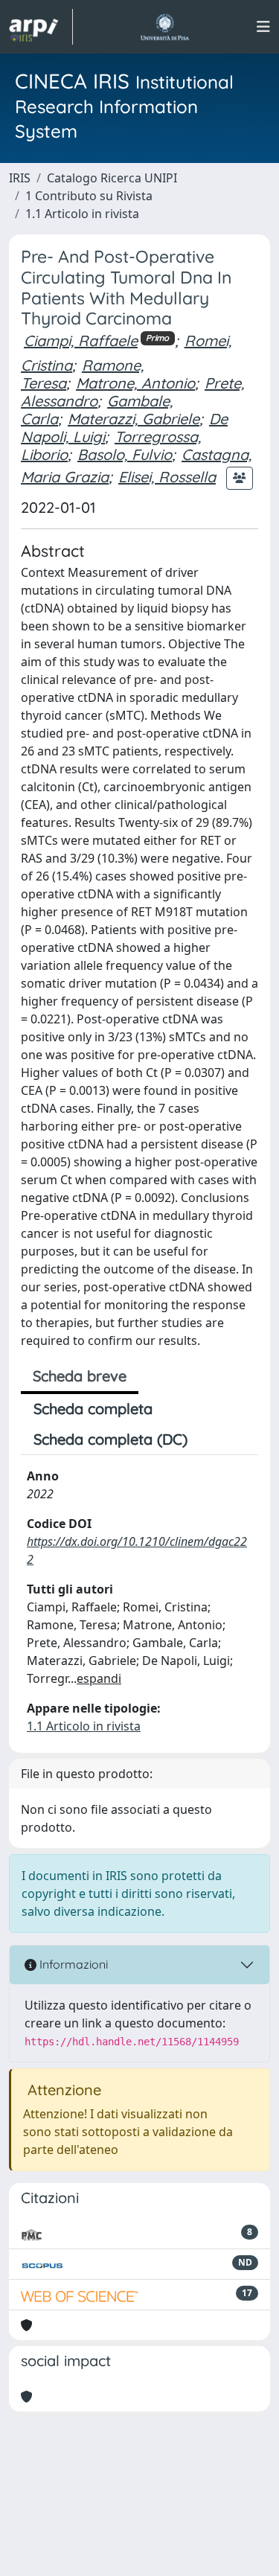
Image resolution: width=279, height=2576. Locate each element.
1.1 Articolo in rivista (82, 214)
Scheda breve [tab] (80, 1376)
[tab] (213, 1439)
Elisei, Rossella (167, 477)
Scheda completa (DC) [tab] (110, 1439)
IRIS (20, 178)
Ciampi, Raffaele (81, 341)
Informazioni (72, 1964)
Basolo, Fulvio (125, 454)
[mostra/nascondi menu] (263, 27)
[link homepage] (41, 27)
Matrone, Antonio (135, 383)
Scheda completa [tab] (93, 1409)
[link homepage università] (165, 27)
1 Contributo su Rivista (89, 196)
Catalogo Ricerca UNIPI (112, 178)
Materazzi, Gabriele (134, 419)
